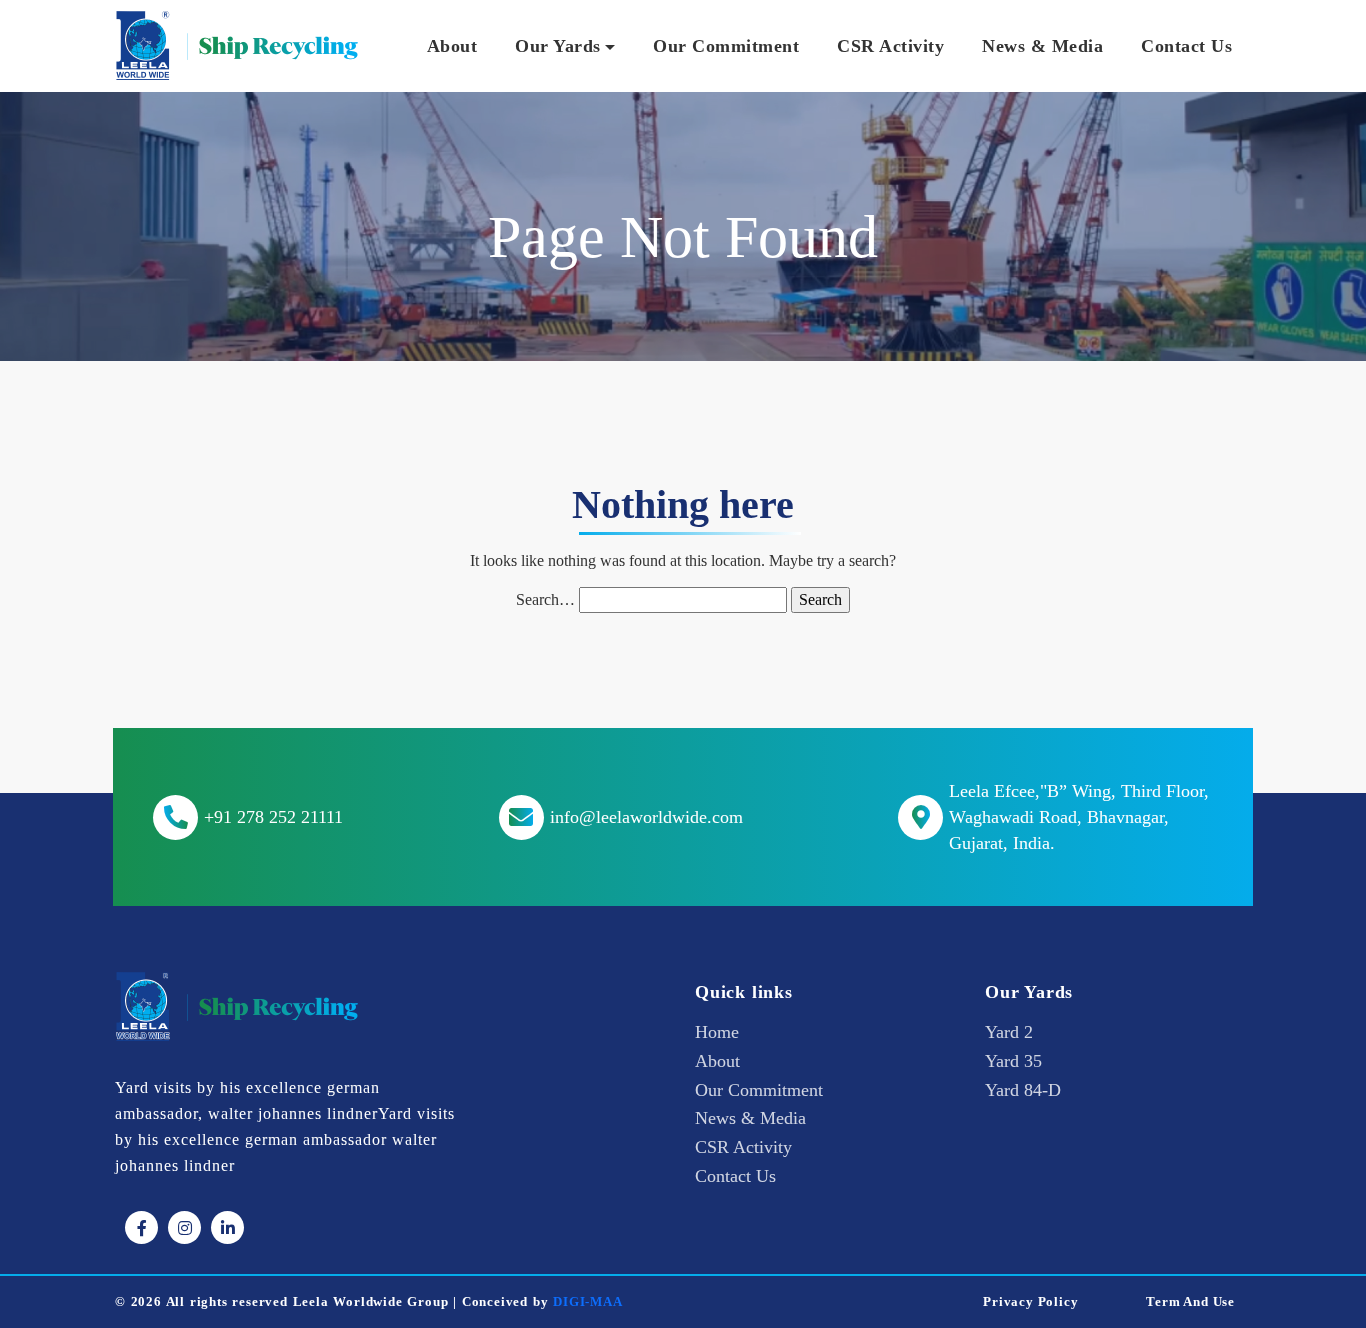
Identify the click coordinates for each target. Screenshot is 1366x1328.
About (452, 46)
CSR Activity (890, 46)
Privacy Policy (1030, 1302)
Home (717, 1032)
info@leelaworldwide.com (646, 817)
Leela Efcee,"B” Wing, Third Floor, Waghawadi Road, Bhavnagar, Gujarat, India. (1079, 817)
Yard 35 (1013, 1061)
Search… (545, 599)
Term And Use (1190, 1302)
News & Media (1042, 46)
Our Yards (558, 46)
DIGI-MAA (587, 1302)
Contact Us (1186, 46)
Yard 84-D (1023, 1090)
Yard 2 (1009, 1032)
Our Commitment (726, 46)
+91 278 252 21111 (273, 817)
